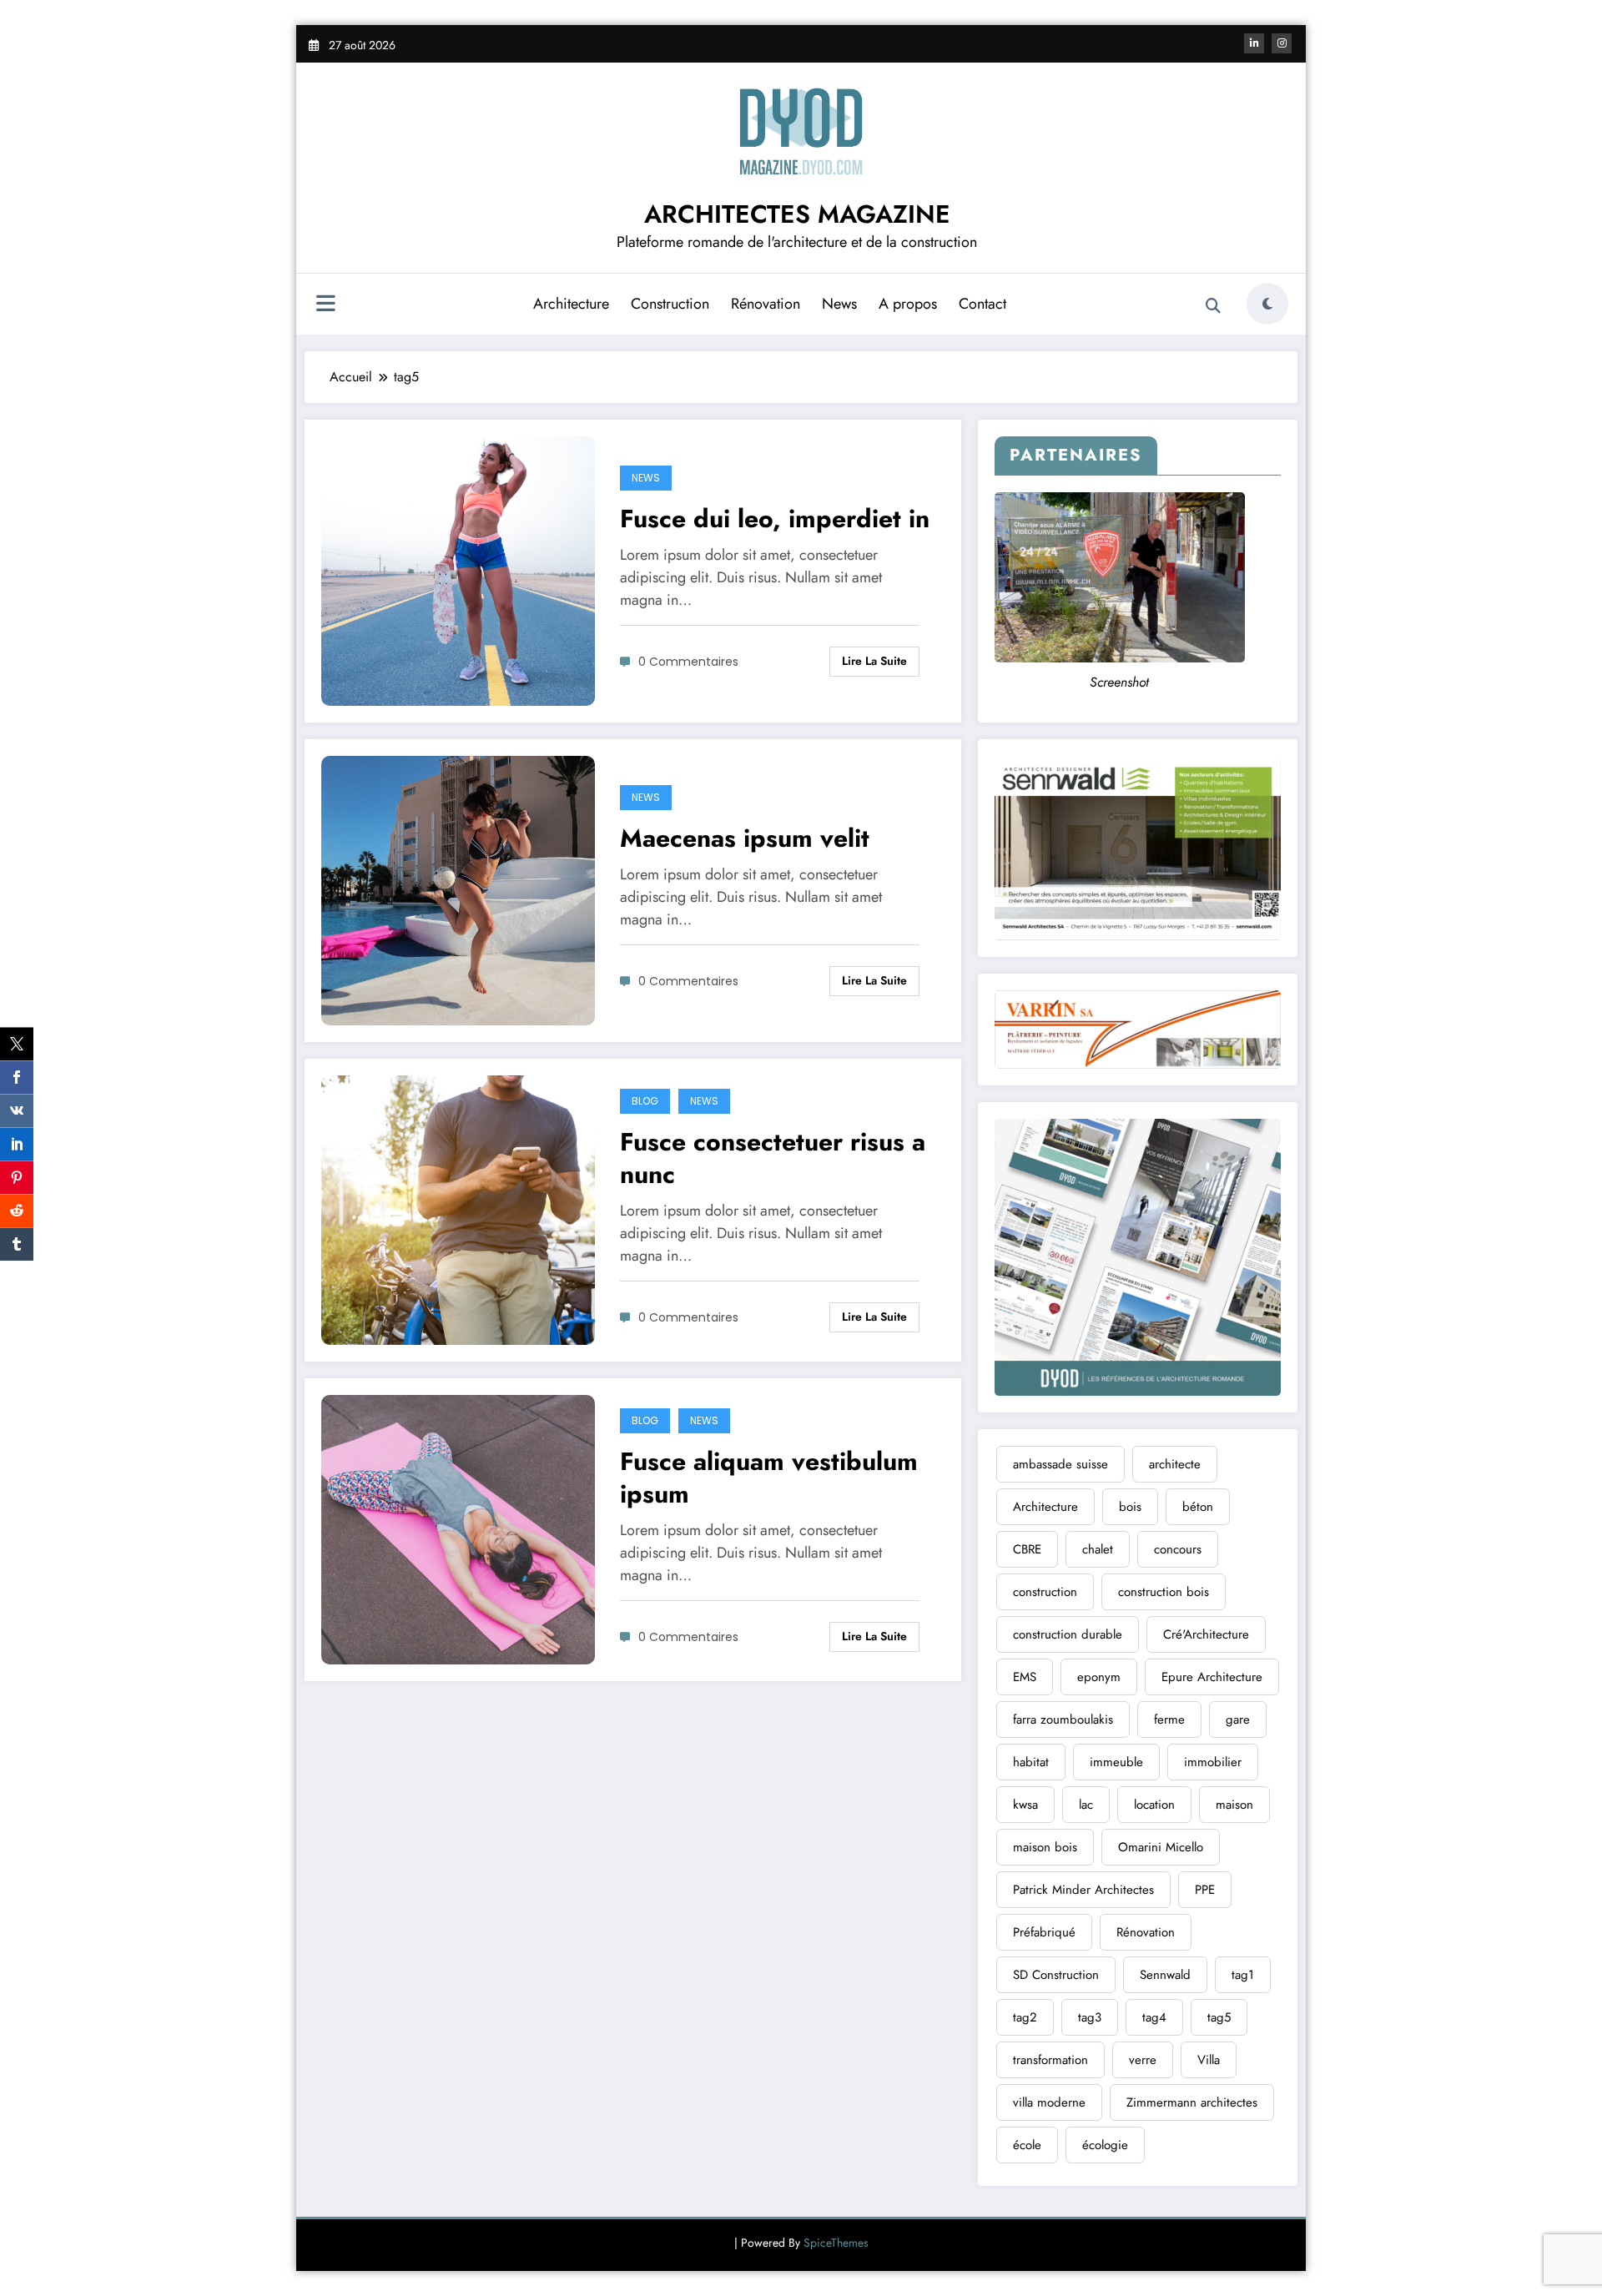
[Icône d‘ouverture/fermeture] (325, 305)
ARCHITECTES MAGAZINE (797, 214)
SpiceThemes (836, 2243)
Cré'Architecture (1206, 1634)
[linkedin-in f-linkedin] (1254, 43)
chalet (1098, 1549)
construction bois (1164, 1592)
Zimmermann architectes (1192, 2102)
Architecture (571, 304)
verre (1143, 2060)
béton (1198, 1507)
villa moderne (1049, 2102)
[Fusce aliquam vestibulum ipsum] (458, 1528)
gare (1238, 1719)
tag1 (1243, 1975)
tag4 (1154, 2017)
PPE (1205, 1890)
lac (1086, 1805)
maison (1234, 1805)
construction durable (1068, 1634)
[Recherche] (1213, 306)
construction (1045, 1592)
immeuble (1116, 1762)
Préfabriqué (1044, 1932)
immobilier (1213, 1762)
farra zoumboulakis (1063, 1719)
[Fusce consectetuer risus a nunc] (458, 1208)
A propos (908, 304)
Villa (1209, 2060)
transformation (1050, 2060)
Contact (982, 304)
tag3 (1090, 2017)
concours (1178, 1549)
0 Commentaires (688, 662)
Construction (670, 304)
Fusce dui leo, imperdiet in (775, 519)
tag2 (1025, 2017)
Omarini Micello (1161, 1847)
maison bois (1045, 1847)
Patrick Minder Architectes (1083, 1890)
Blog (645, 1101)
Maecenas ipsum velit (745, 838)
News (839, 304)
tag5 (1219, 2017)
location (1154, 1805)
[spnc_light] (1267, 304)
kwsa (1025, 1805)
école (1027, 2145)
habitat (1031, 1762)
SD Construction (1056, 1975)
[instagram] (1282, 43)
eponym (1099, 1677)
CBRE (1027, 1549)
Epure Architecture (1212, 1677)
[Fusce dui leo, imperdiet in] (458, 569)
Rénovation (766, 304)
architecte (1175, 1464)
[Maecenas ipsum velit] (458, 889)
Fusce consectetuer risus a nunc (773, 1158)
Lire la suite (874, 661)
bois (1130, 1507)
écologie (1105, 2145)
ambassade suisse (1060, 1464)
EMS (1025, 1677)
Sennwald (1165, 1975)
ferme (1169, 1719)
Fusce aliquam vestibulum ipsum (769, 1478)
